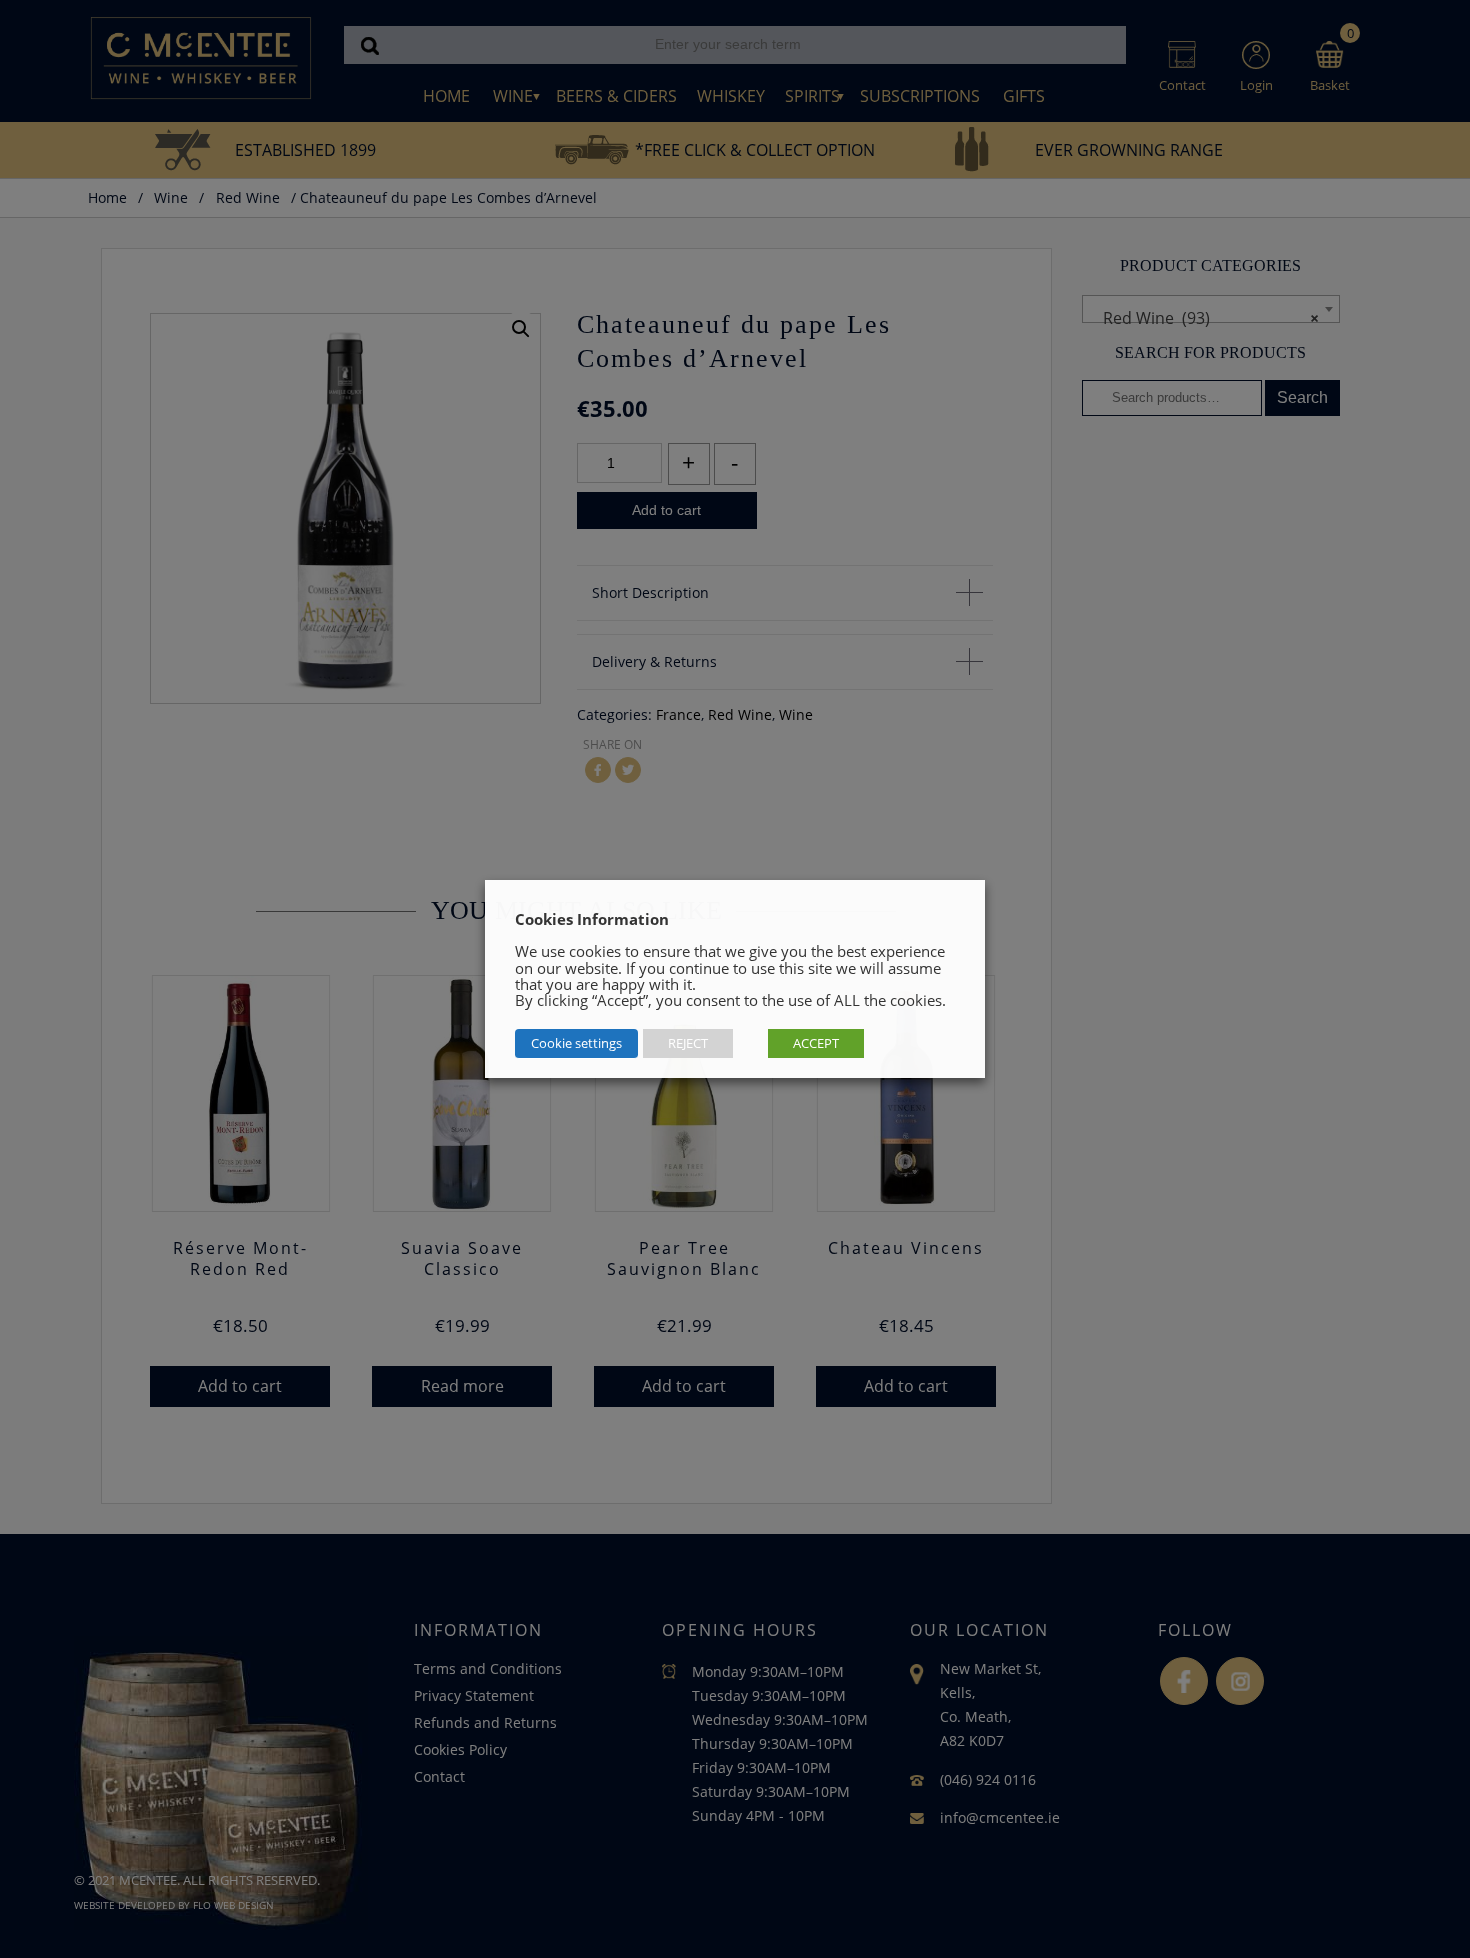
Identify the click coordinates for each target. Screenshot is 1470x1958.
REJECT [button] (688, 1043)
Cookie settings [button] (576, 1043)
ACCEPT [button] (816, 1043)
